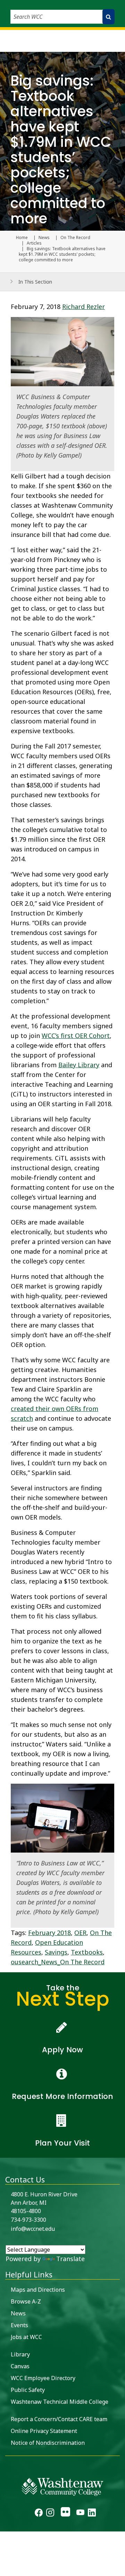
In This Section (35, 282)
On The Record (75, 238)
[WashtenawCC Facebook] (39, 2513)
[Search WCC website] (109, 17)
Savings (56, 1952)
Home (22, 238)
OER (80, 1933)
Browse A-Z (26, 2301)
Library (20, 2354)
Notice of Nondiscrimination (48, 2443)
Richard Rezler (84, 307)
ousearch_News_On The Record (58, 1962)
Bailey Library (79, 1065)
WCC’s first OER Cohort (76, 1036)
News (44, 238)
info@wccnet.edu (33, 2229)
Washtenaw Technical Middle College (60, 2402)
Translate (70, 2259)
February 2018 (49, 1933)
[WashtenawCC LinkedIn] (92, 2513)
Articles (34, 243)
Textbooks (87, 1952)
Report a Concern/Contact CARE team (59, 2419)
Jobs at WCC (26, 2337)
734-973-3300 (28, 2220)
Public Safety (28, 2390)
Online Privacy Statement (44, 2431)
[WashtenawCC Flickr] (65, 2513)
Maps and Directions (38, 2290)
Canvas (20, 2366)
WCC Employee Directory (43, 2378)
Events (19, 2325)
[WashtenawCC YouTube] (80, 2513)
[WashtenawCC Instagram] (50, 2513)
